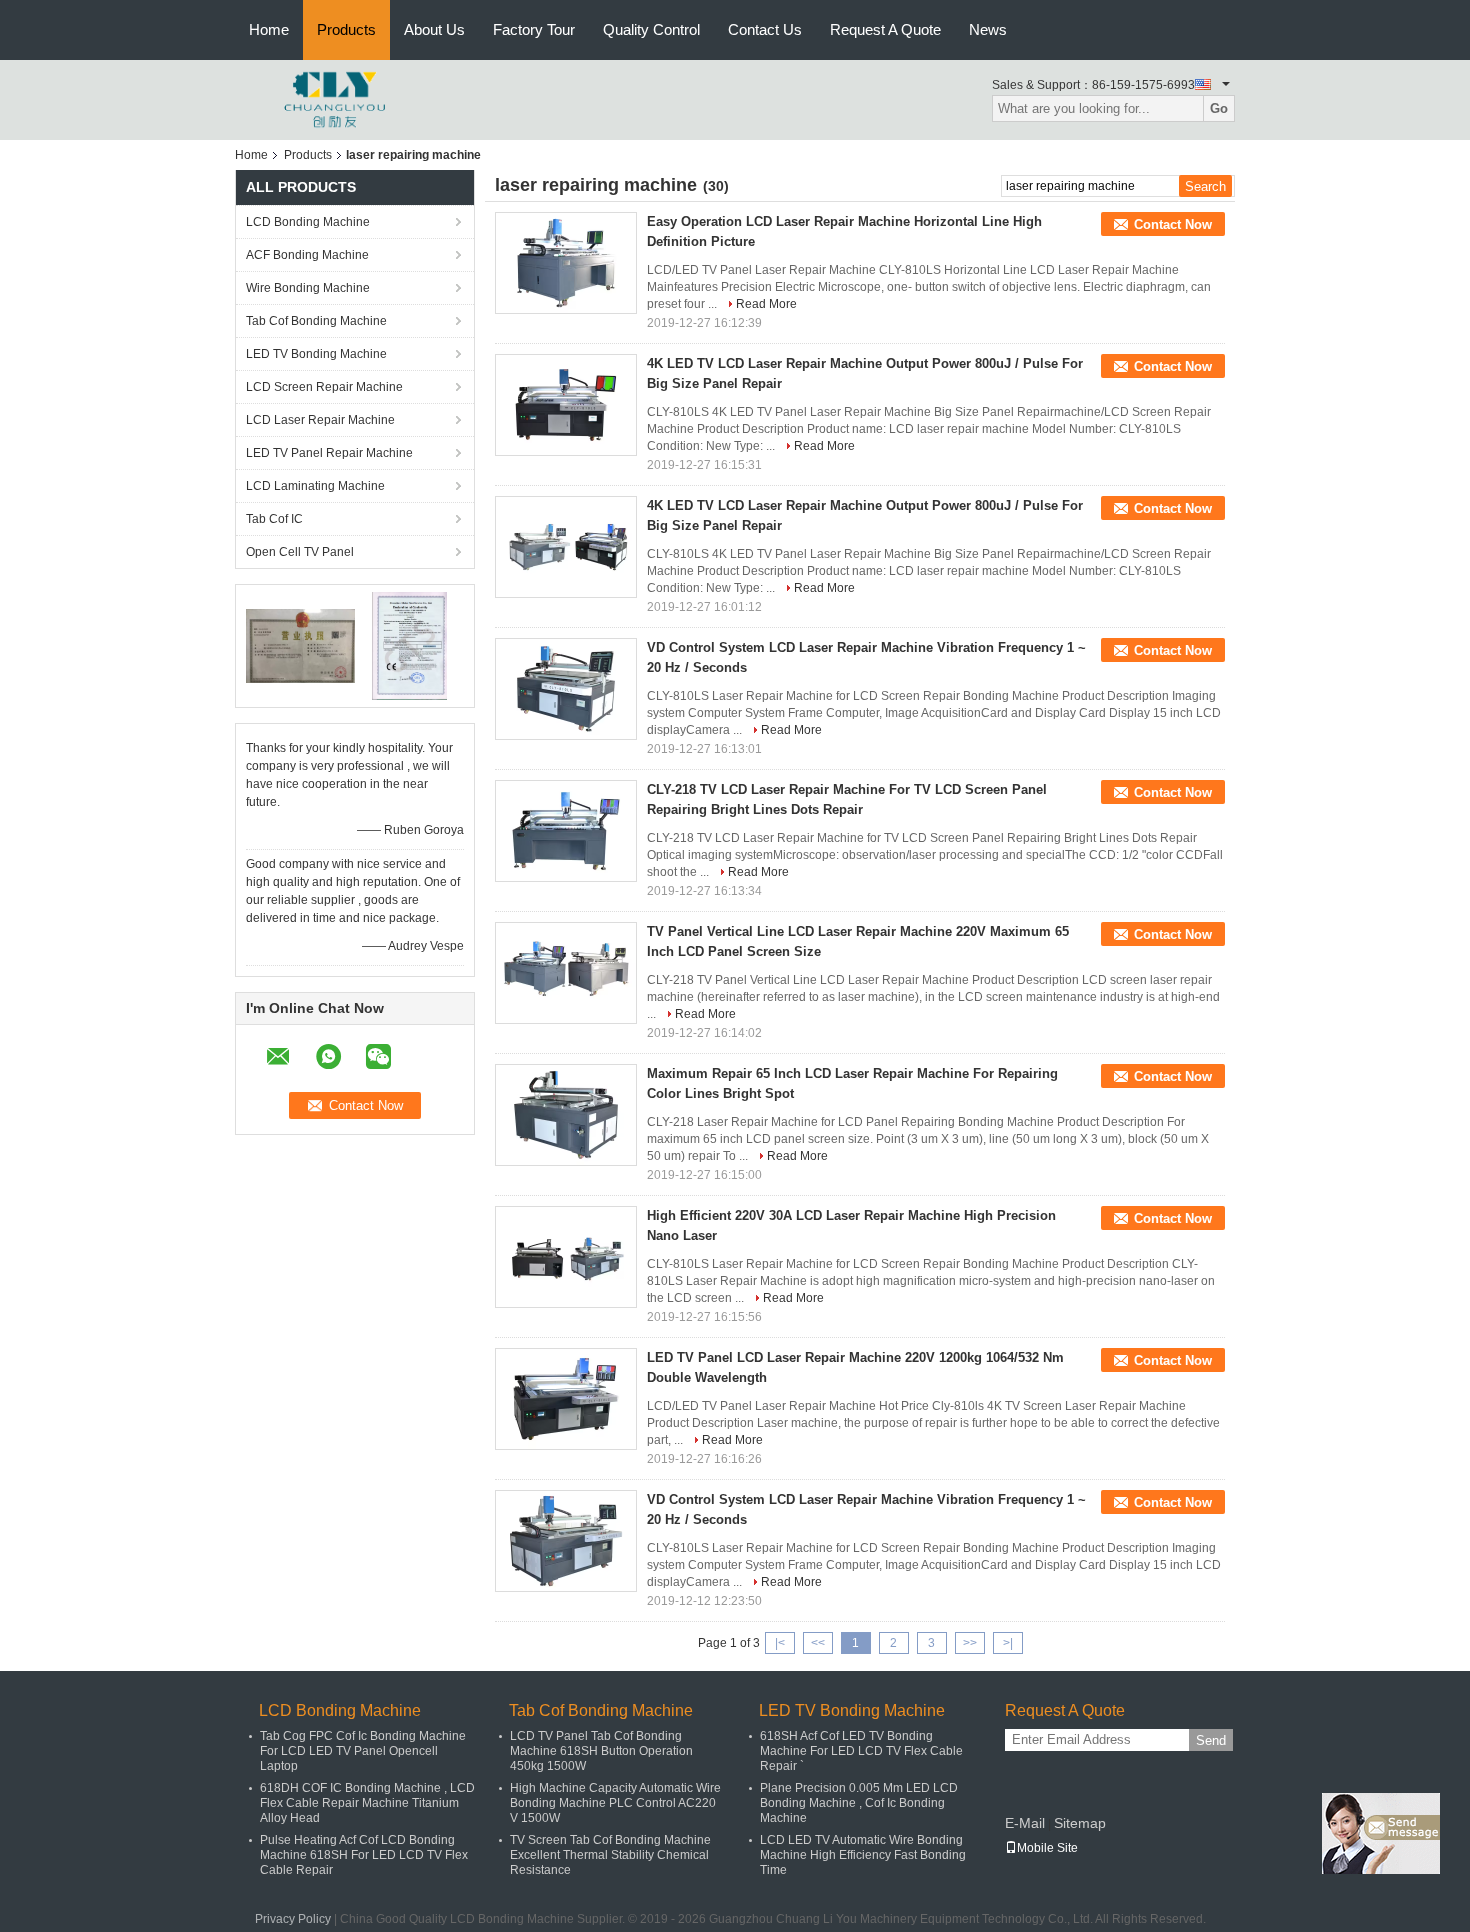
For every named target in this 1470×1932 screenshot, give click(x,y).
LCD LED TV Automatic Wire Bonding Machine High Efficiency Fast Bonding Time (863, 1855)
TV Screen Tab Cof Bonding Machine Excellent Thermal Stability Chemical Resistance (610, 1855)
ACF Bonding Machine (307, 255)
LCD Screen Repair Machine (324, 387)
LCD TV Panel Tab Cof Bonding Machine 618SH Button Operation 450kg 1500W (601, 1751)
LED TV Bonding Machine (316, 354)
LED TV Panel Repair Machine (329, 453)
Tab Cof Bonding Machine (316, 321)
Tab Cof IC (274, 519)
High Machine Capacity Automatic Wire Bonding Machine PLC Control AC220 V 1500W (615, 1803)
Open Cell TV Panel (300, 552)
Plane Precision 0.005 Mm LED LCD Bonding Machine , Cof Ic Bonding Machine (859, 1803)
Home (269, 29)
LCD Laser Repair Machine (320, 420)
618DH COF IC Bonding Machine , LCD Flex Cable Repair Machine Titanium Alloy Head (367, 1803)
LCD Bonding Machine (308, 222)
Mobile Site (1047, 1848)
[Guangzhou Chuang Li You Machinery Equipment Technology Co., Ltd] (335, 99)
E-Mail (1025, 1823)
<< (818, 1643)
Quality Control (651, 29)
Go (1219, 108)
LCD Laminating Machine (315, 486)
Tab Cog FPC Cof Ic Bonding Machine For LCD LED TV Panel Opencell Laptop (363, 1751)
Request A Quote (885, 29)
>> (970, 1643)
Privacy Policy (293, 1919)
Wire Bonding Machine (308, 288)
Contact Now (1173, 224)
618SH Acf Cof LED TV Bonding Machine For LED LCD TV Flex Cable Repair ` (861, 1751)
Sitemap (1080, 1823)
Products (346, 29)
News (988, 29)
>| (1008, 1643)
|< (780, 1643)
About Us (434, 29)
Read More (766, 304)
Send (1211, 1740)
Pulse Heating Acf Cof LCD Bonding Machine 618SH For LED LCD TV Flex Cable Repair (364, 1855)
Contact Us (765, 29)
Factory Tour (534, 29)
